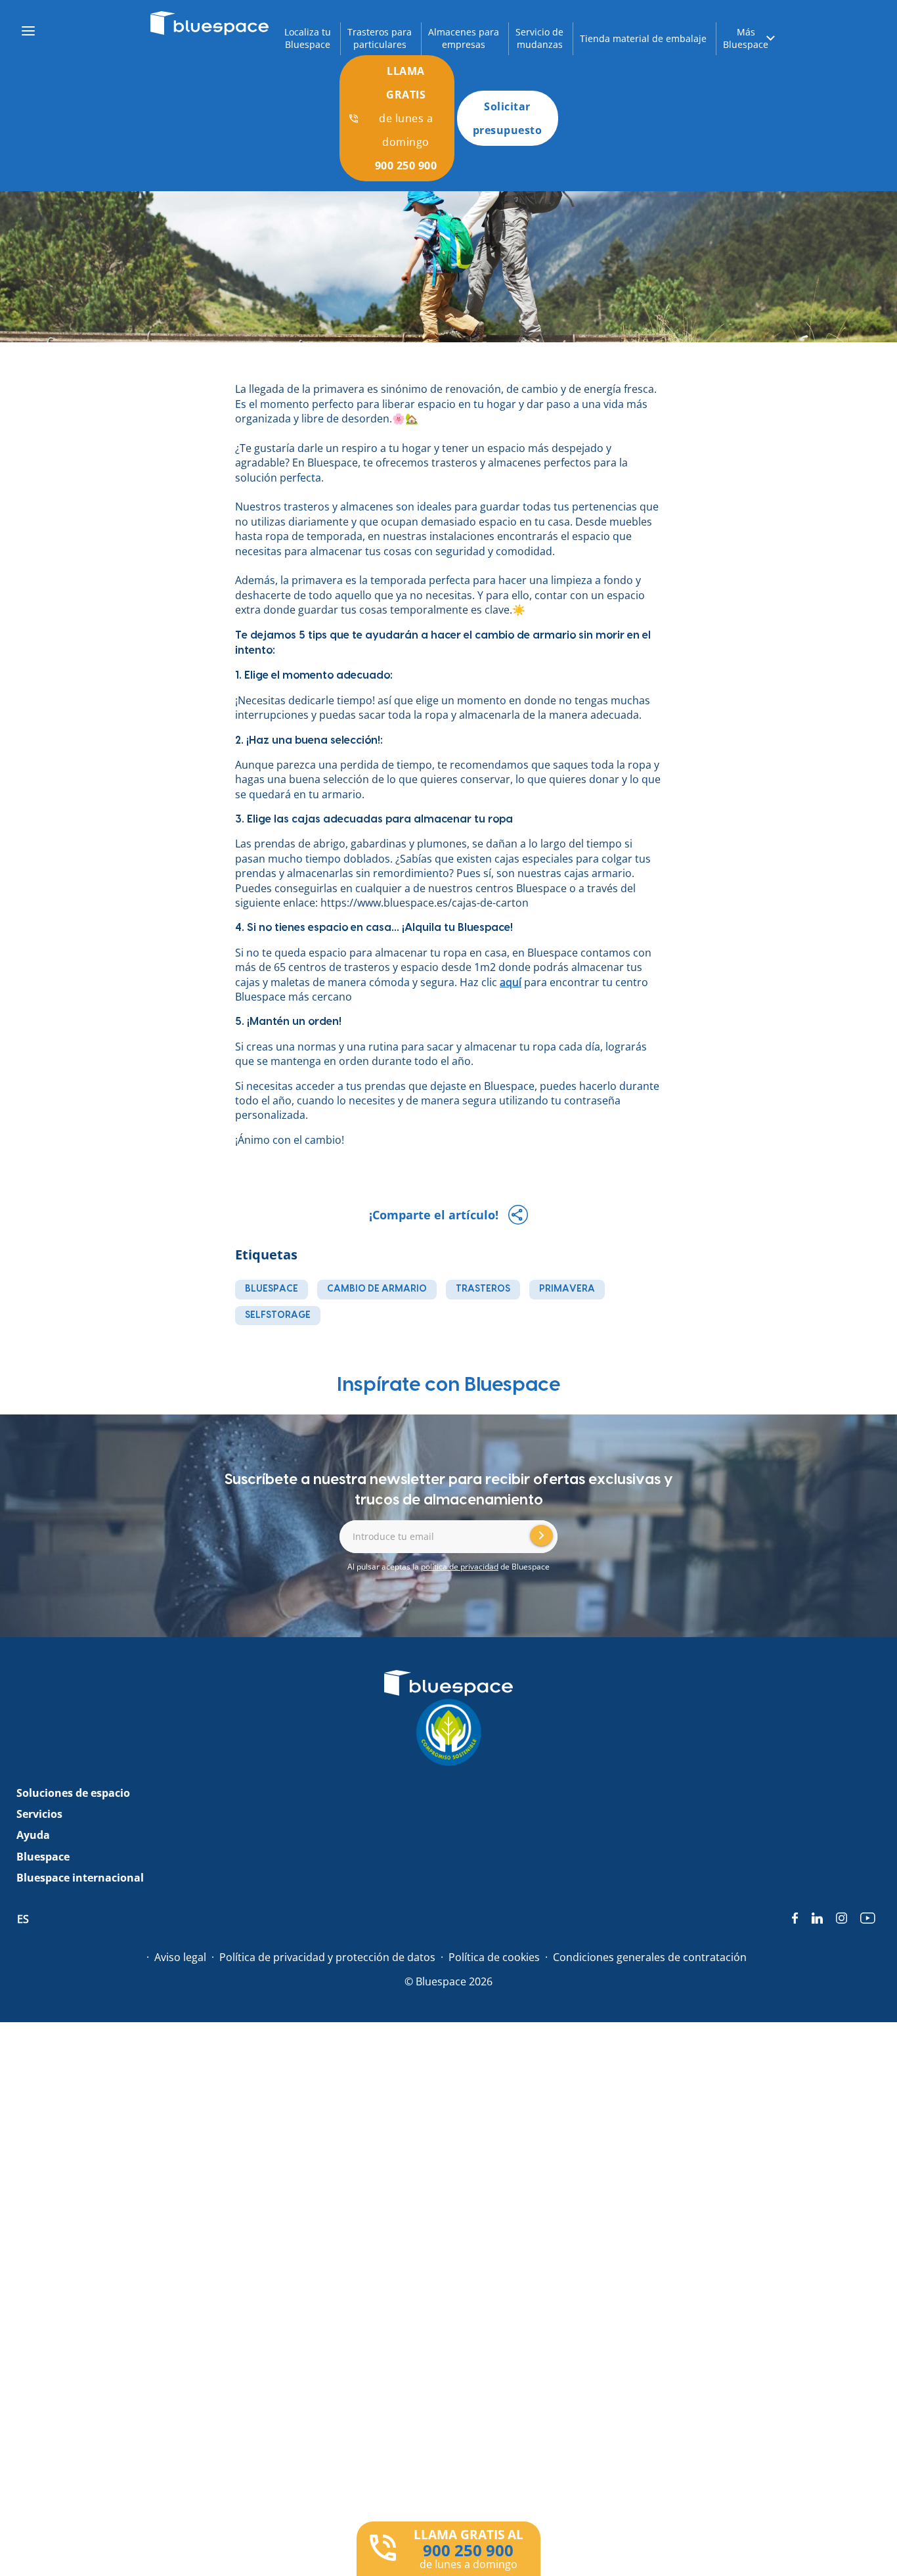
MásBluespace (746, 38)
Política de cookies (494, 1957)
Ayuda (33, 1835)
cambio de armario (377, 1289)
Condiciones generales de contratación (650, 1957)
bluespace (272, 1289)
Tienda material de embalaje (643, 38)
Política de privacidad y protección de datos (327, 1957)
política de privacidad (460, 1567)
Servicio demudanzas (539, 38)
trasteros (483, 1289)
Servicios (39, 1814)
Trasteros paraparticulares (380, 38)
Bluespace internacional (80, 1878)
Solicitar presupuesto (508, 118)
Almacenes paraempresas (464, 38)
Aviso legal (180, 1957)
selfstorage (278, 1315)
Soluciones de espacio (73, 1793)
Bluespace (43, 1857)
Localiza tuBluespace (308, 38)
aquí (511, 982)
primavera (567, 1289)
